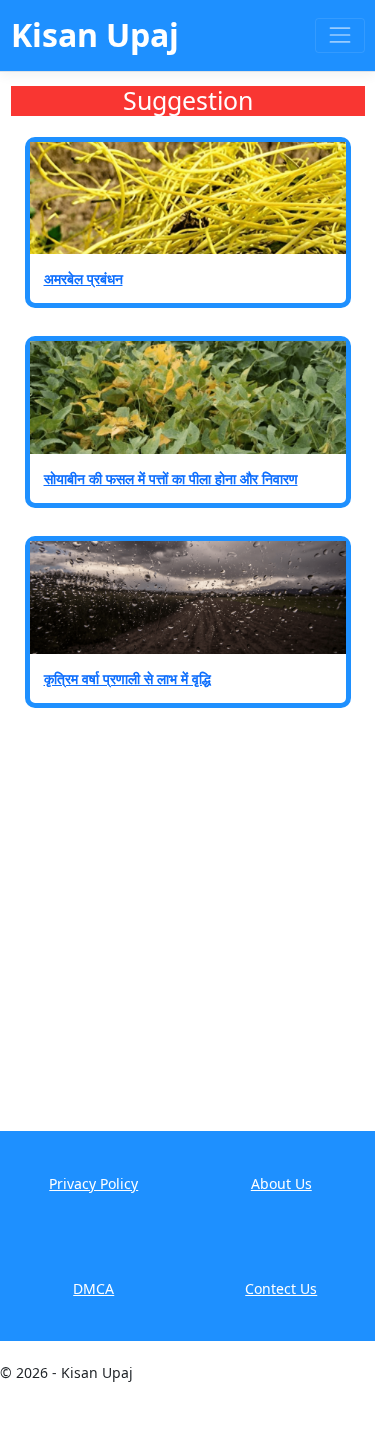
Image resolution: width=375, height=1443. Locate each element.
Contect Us (281, 1288)
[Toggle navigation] (339, 35)
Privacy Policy (93, 1183)
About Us (281, 1183)
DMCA (93, 1288)
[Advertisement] (187, 933)
